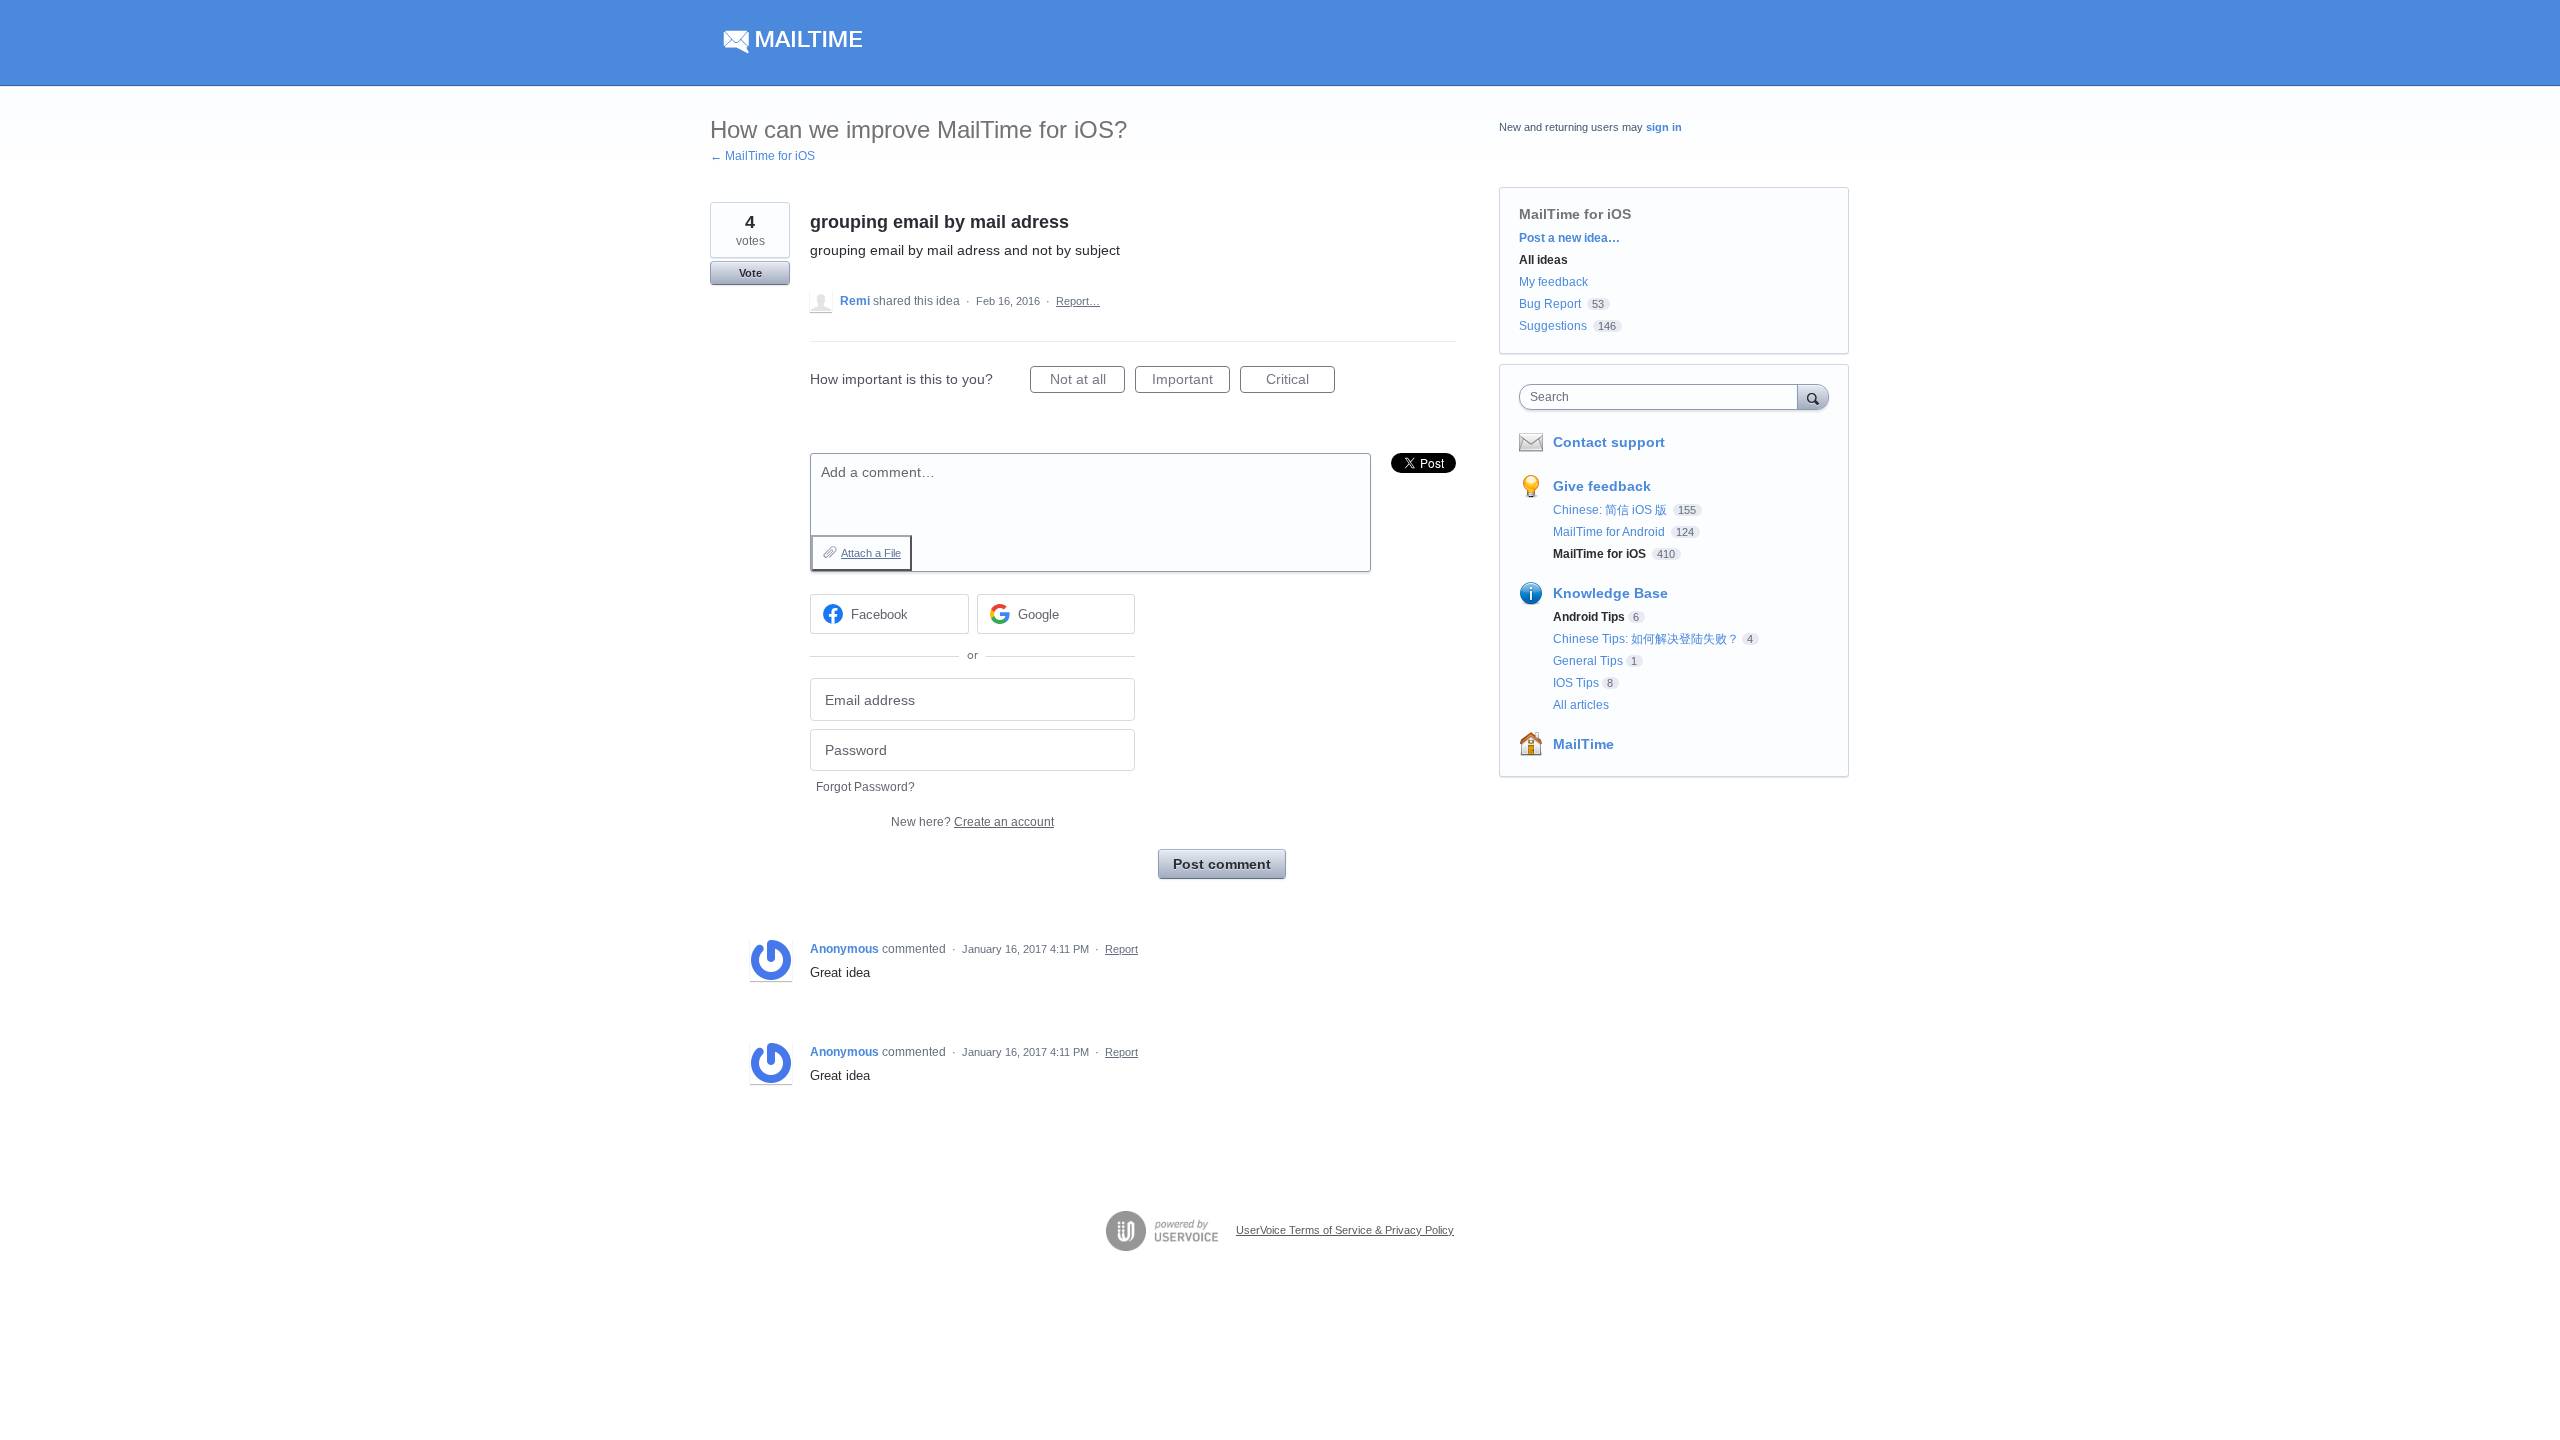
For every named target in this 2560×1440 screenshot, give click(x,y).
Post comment (1222, 864)
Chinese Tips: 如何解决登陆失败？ (1646, 639)
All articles (1581, 705)
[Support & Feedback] (899, 43)
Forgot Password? (865, 787)
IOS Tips (1576, 683)
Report (1121, 949)
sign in (1664, 127)
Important (1191, 382)
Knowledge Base (1610, 593)
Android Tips (1589, 617)
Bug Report (1550, 304)
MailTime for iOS (1575, 214)
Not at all (1087, 382)
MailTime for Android (1610, 532)
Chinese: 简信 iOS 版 (1611, 510)
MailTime (1583, 744)
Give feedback (1602, 486)
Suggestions (1553, 326)
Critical (1300, 382)
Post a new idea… (1569, 238)
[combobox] (1663, 397)
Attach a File (871, 553)
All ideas (1543, 260)
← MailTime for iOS (762, 156)
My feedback (1553, 282)
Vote (750, 273)
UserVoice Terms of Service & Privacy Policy (1345, 1230)
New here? (972, 822)
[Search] (1813, 396)
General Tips (1588, 661)
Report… (1078, 301)
